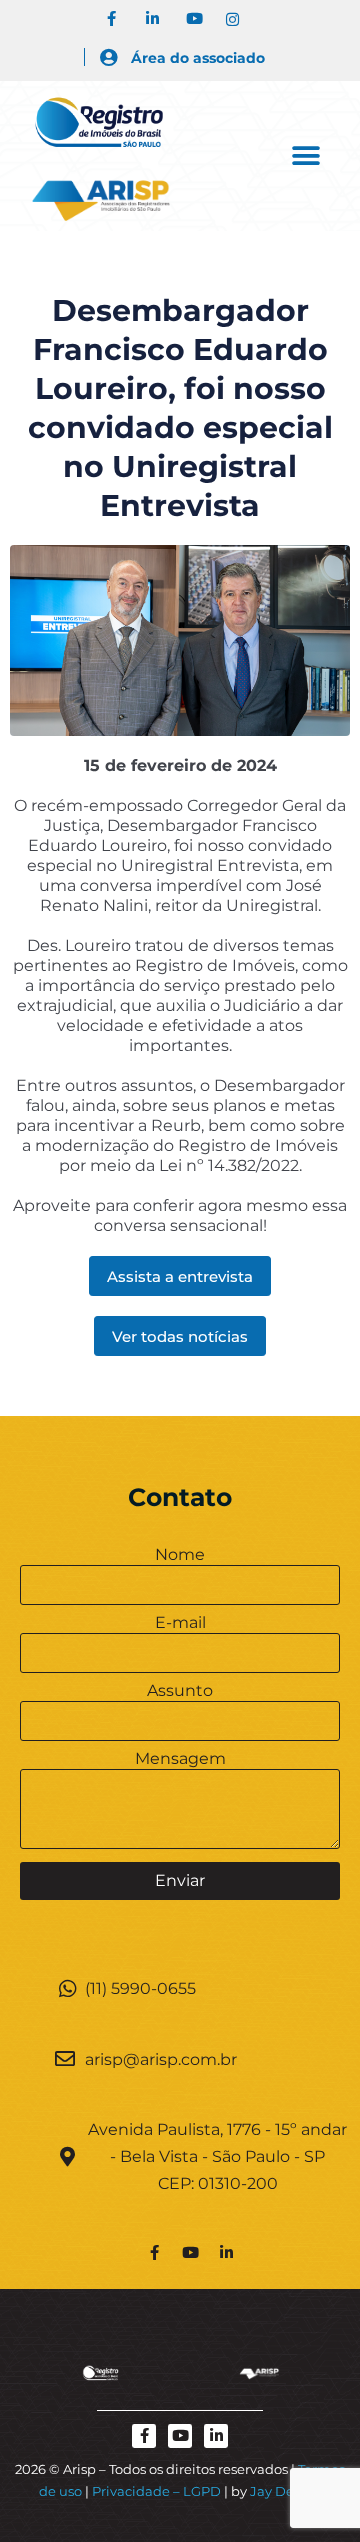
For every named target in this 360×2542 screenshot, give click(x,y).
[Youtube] (190, 2252)
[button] (305, 155)
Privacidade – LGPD (156, 2491)
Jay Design (286, 2491)
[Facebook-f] (154, 2252)
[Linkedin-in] (226, 2252)
